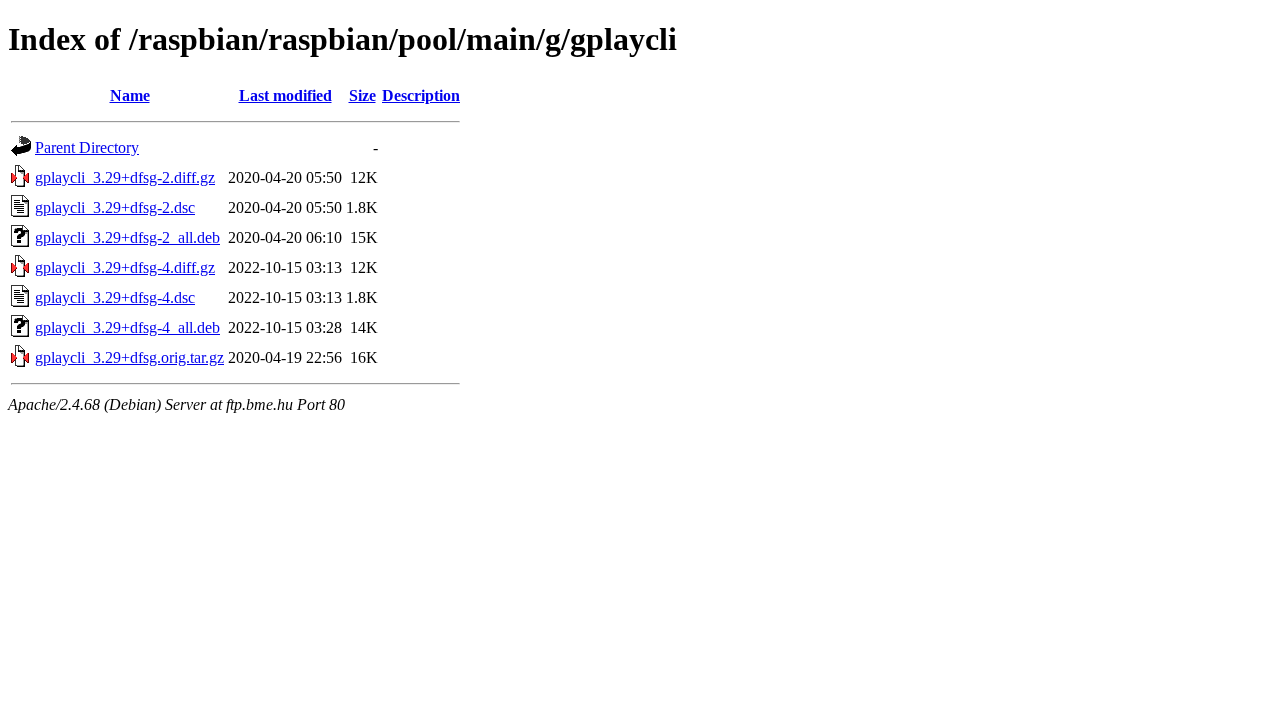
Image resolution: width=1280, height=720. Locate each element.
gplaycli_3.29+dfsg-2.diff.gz (125, 177)
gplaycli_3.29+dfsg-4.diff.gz (125, 267)
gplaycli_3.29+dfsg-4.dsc (115, 297)
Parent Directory (87, 147)
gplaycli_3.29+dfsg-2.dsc (115, 207)
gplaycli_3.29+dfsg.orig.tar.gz (129, 357)
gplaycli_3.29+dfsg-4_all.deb (127, 327)
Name (130, 95)
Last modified (285, 95)
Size (362, 95)
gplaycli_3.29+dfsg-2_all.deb (127, 237)
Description (421, 95)
